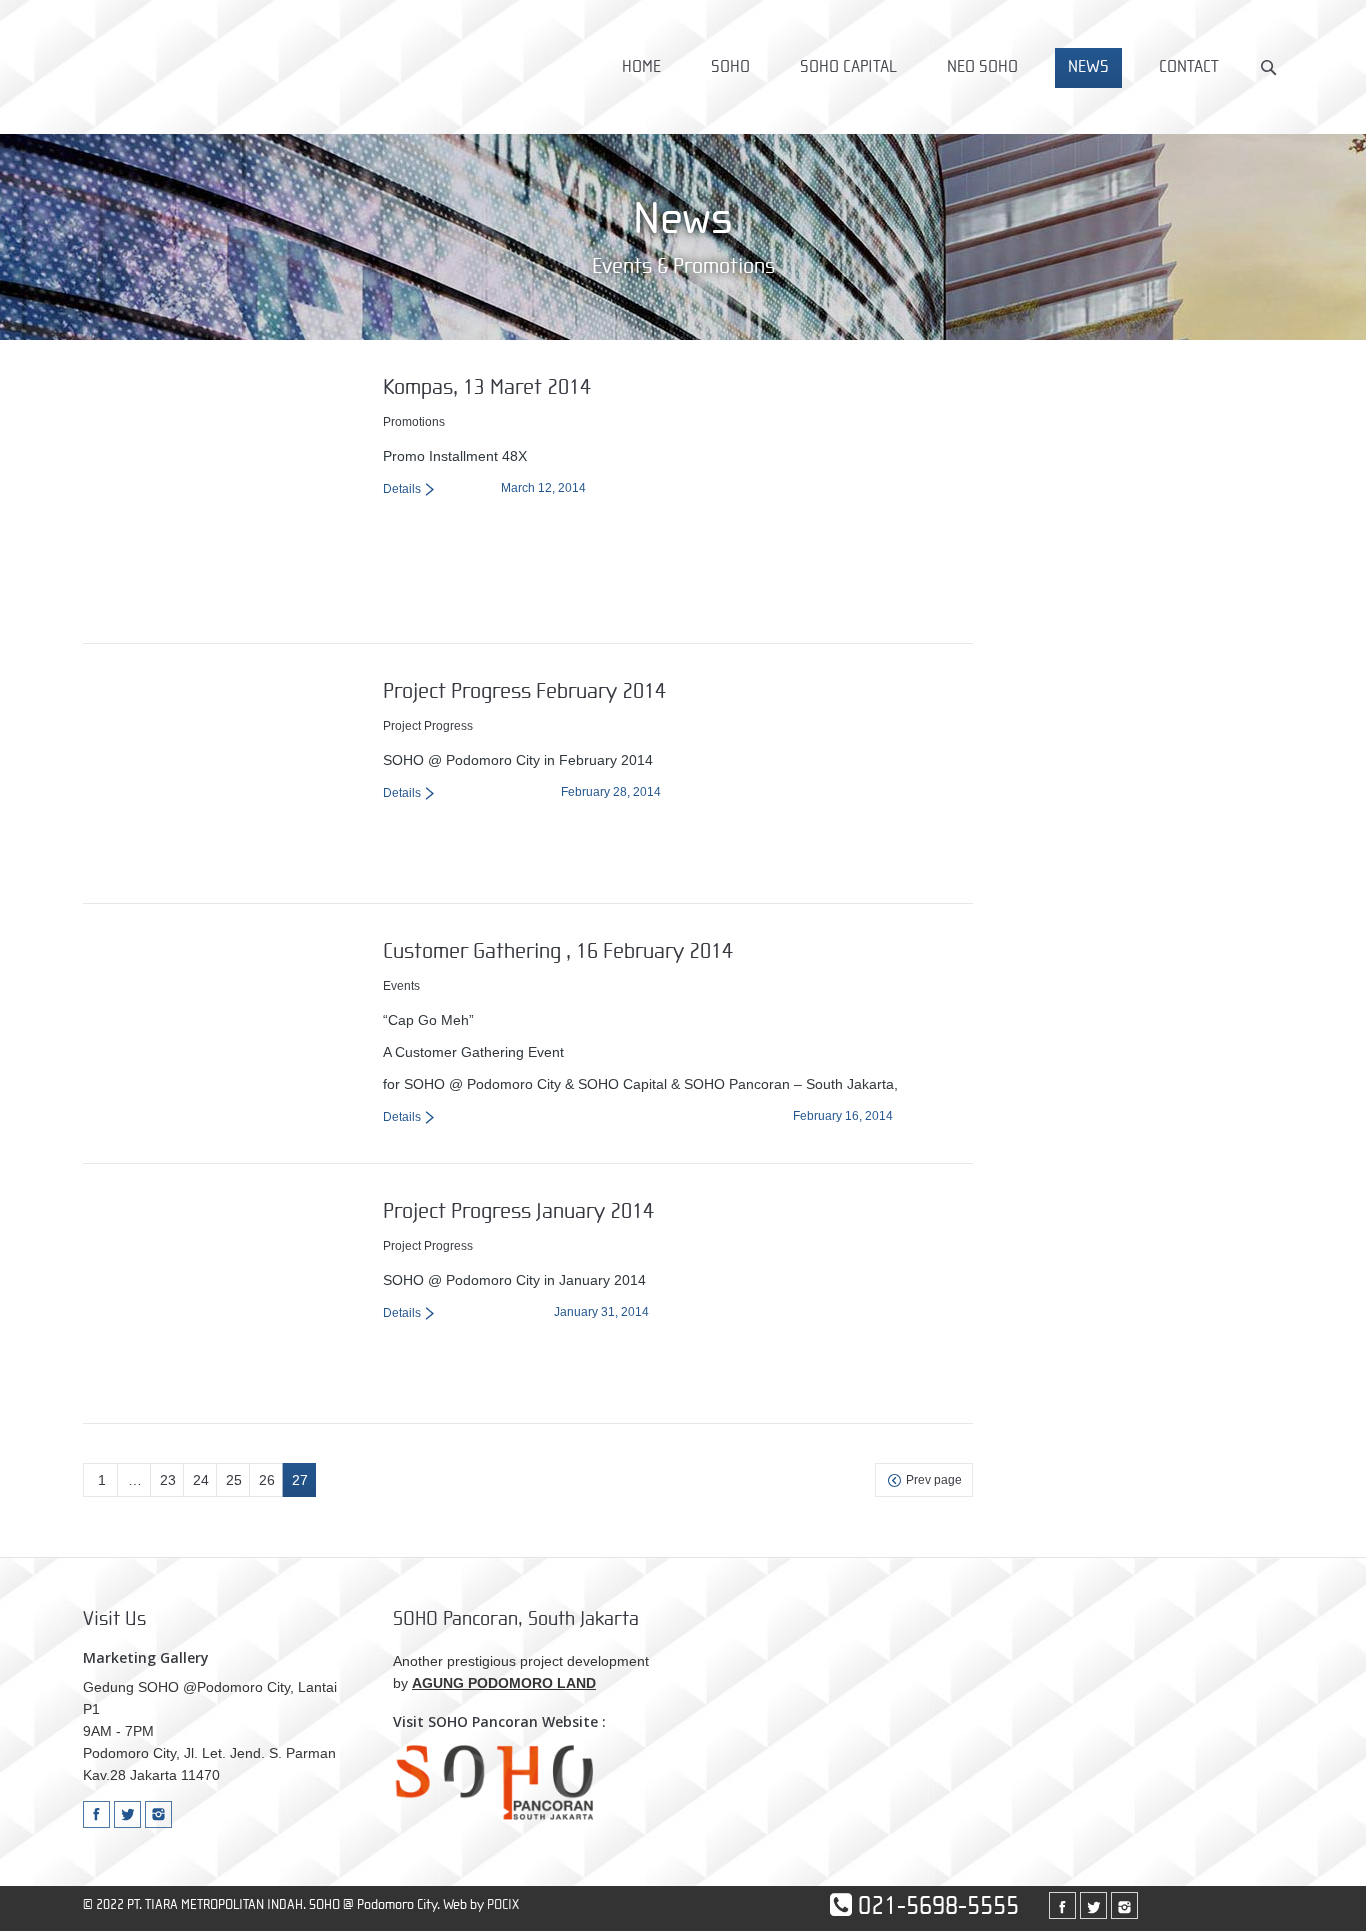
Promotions (414, 422)
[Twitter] (127, 1814)
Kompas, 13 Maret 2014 (487, 387)
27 (300, 1480)
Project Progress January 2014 (518, 1211)
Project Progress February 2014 (524, 691)
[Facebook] (96, 1814)
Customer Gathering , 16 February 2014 (558, 951)
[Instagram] (158, 1814)
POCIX (503, 1905)
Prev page (934, 1480)
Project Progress (428, 726)
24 (201, 1480)
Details (402, 489)
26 (267, 1480)
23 (168, 1480)
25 (234, 1480)
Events (401, 986)
